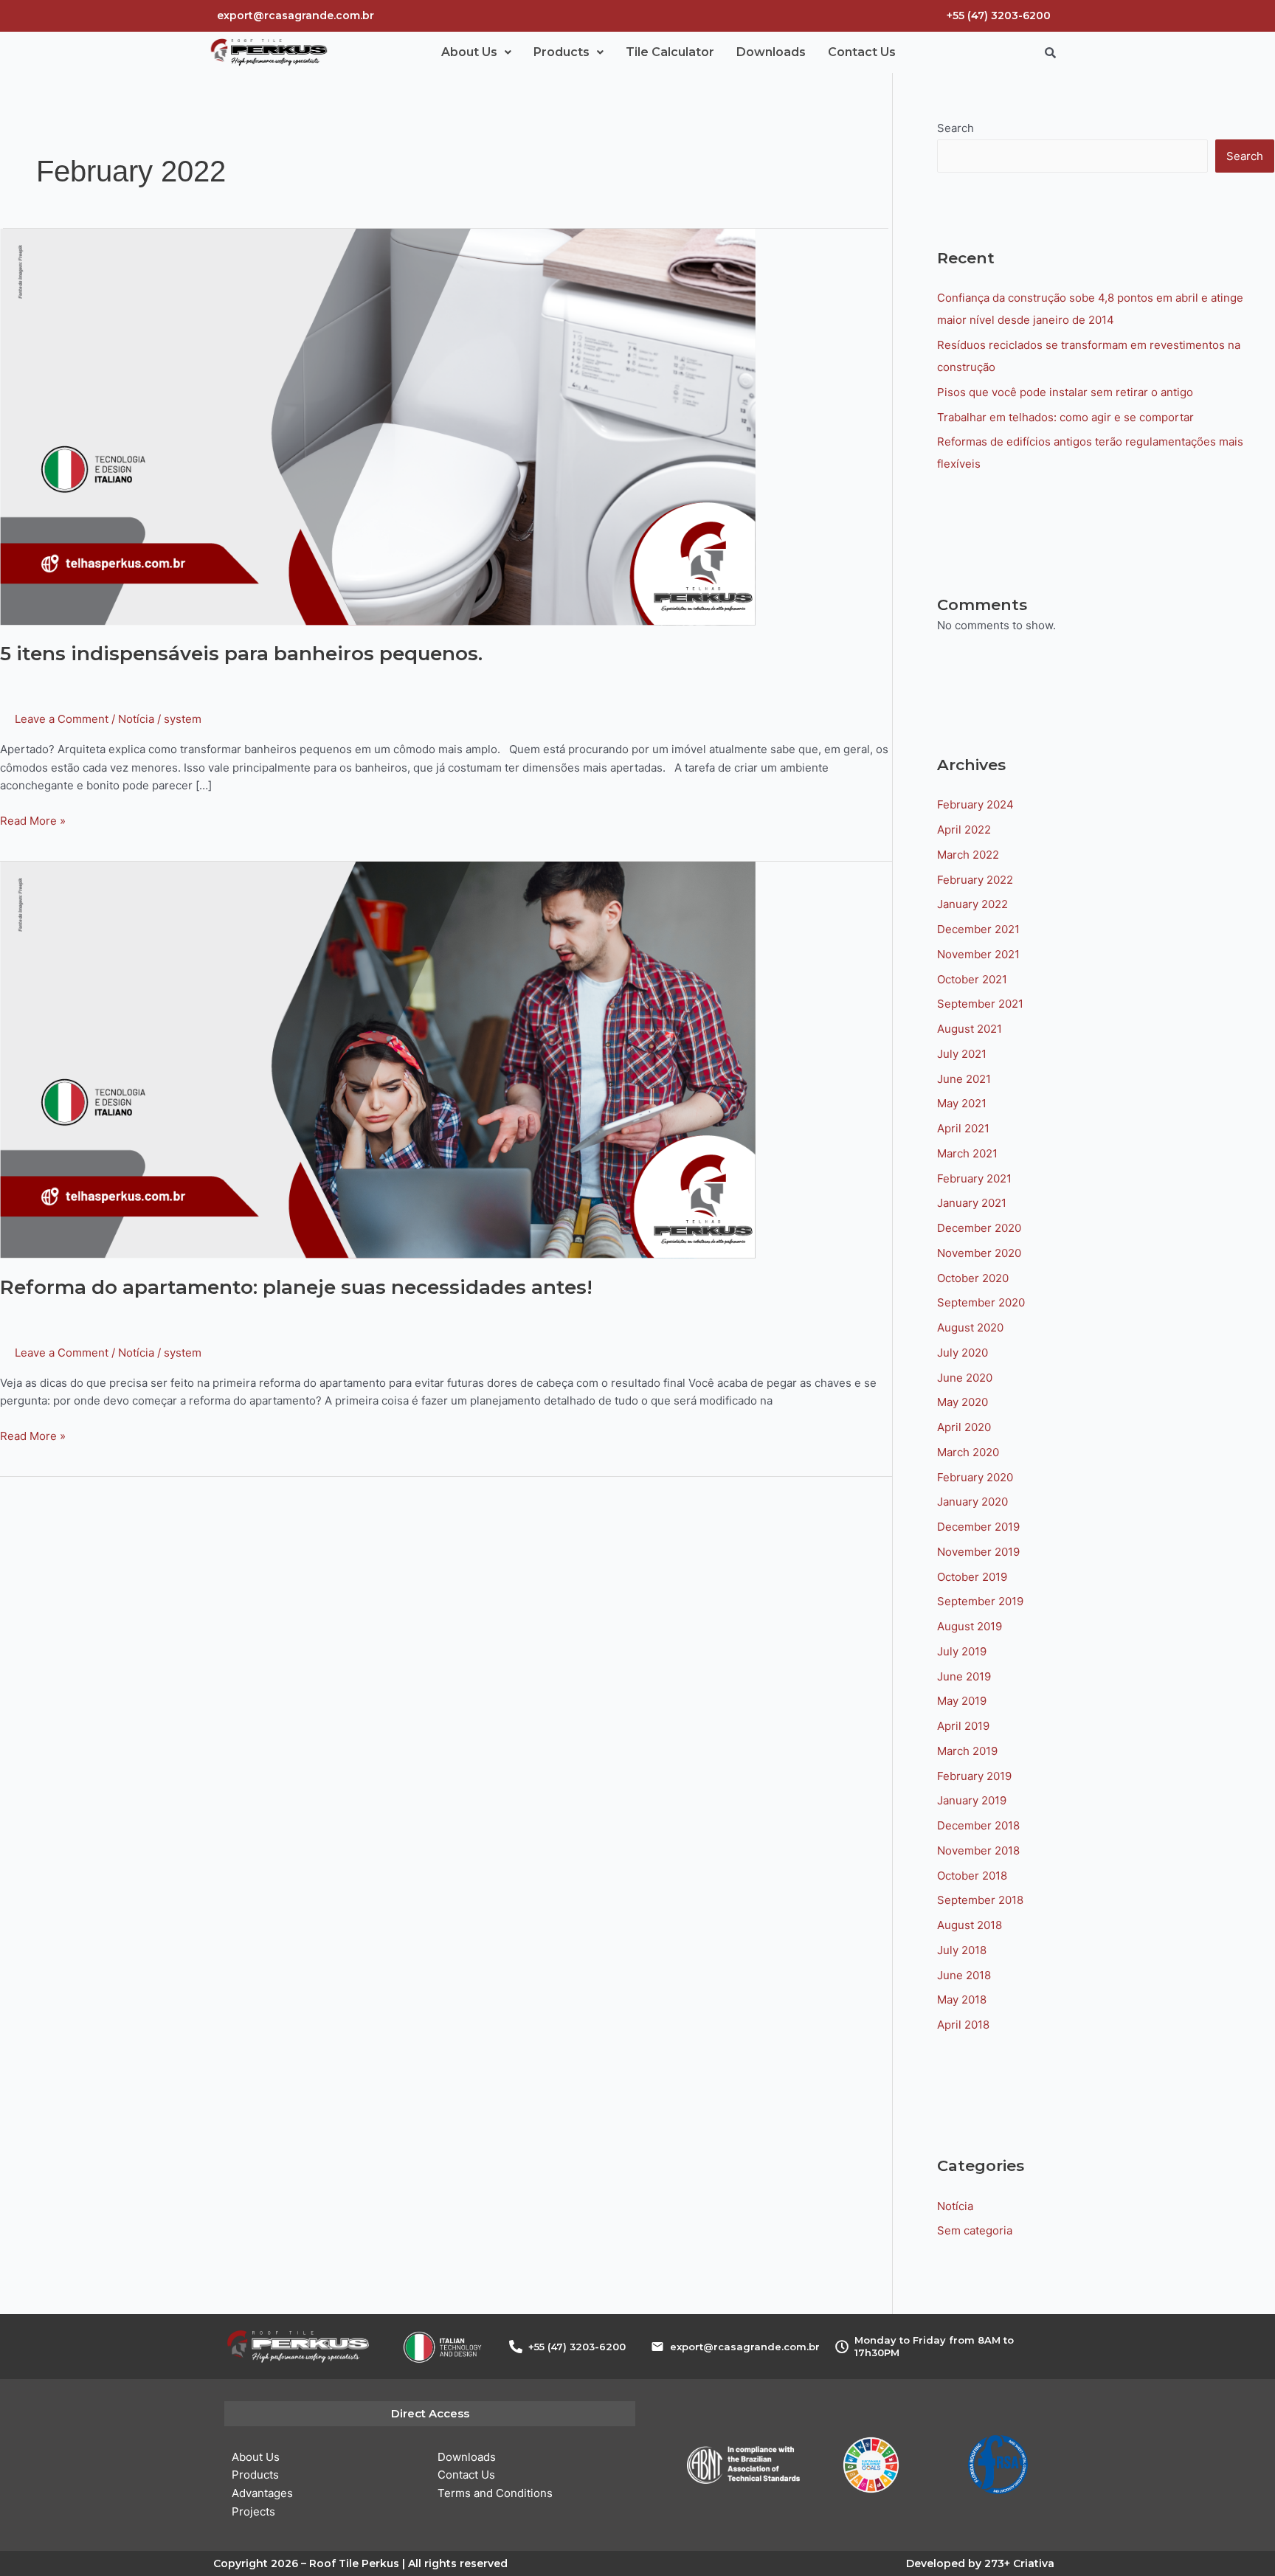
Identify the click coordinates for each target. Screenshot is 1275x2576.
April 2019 (963, 1726)
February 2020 (975, 1477)
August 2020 (970, 1327)
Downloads (771, 52)
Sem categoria (975, 2230)
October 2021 (972, 979)
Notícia (136, 719)
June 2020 (965, 1378)
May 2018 (962, 1999)
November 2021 (978, 954)
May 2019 (962, 1701)
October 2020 (973, 1278)
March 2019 (967, 1751)
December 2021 (978, 929)
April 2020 (964, 1427)
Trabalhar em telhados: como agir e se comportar (1065, 417)
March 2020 (968, 1452)
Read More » (33, 820)
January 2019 (972, 1800)
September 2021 (980, 1004)
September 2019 (980, 1601)
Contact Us (862, 52)
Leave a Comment (62, 719)
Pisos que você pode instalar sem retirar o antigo (1065, 392)
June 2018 (964, 1975)
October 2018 (972, 1876)
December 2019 (978, 1527)
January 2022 (972, 904)
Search (956, 128)
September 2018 (980, 1900)
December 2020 (979, 1228)
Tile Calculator (670, 52)
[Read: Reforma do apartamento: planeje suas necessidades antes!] (378, 1060)
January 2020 (972, 1502)
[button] (476, 52)
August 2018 (970, 1925)
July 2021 (962, 1054)
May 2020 (963, 1402)
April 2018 (963, 2025)
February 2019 (974, 1776)
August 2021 (970, 1029)
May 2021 (962, 1103)
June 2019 (964, 1676)
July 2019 (962, 1651)
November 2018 (978, 1850)
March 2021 (967, 1153)
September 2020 (981, 1302)
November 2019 (978, 1552)
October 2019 (972, 1577)
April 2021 (963, 1128)
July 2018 (962, 1950)
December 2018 (978, 1825)
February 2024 (975, 804)
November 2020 (979, 1253)
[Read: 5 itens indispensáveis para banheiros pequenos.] (378, 426)
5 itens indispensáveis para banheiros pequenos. (241, 654)
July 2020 (963, 1353)
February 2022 (975, 880)
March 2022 (968, 855)
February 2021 (974, 1178)
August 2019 (970, 1626)
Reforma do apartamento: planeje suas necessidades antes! (296, 1287)
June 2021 (964, 1079)
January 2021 (972, 1203)
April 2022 (964, 830)
